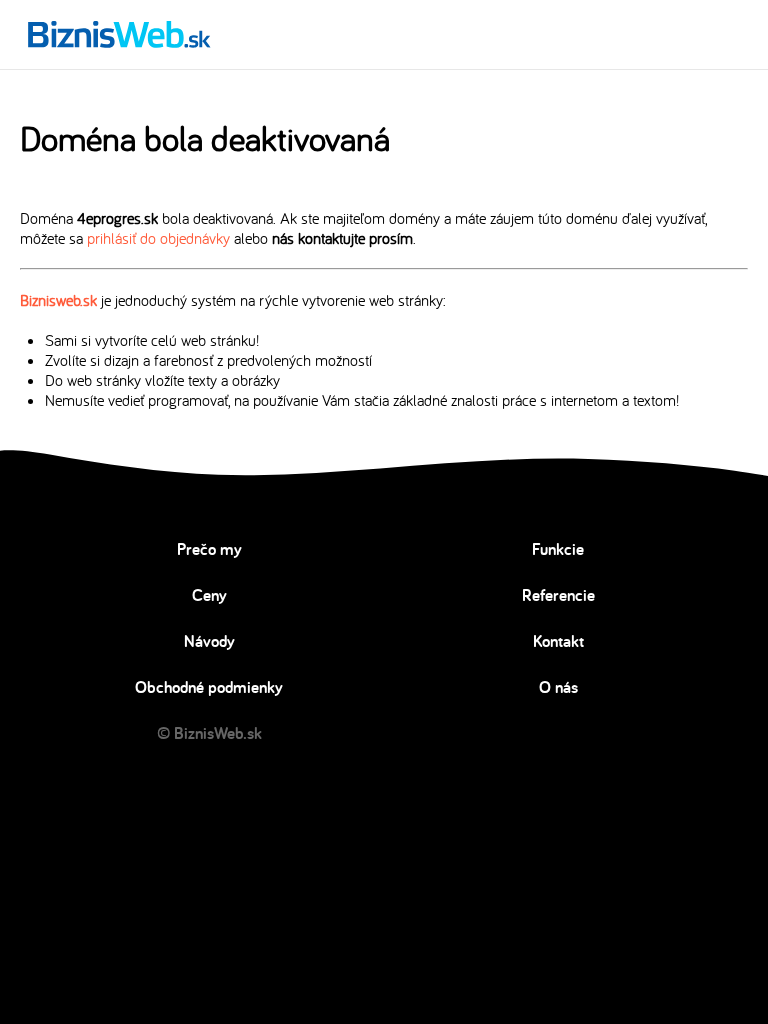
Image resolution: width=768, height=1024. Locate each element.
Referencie (558, 595)
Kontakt (558, 641)
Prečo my (209, 549)
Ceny (209, 595)
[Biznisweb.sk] (119, 34)
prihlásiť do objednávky (158, 238)
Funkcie (558, 549)
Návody (209, 641)
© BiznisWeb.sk (209, 733)
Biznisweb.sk (58, 300)
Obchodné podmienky (209, 687)
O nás (558, 687)
